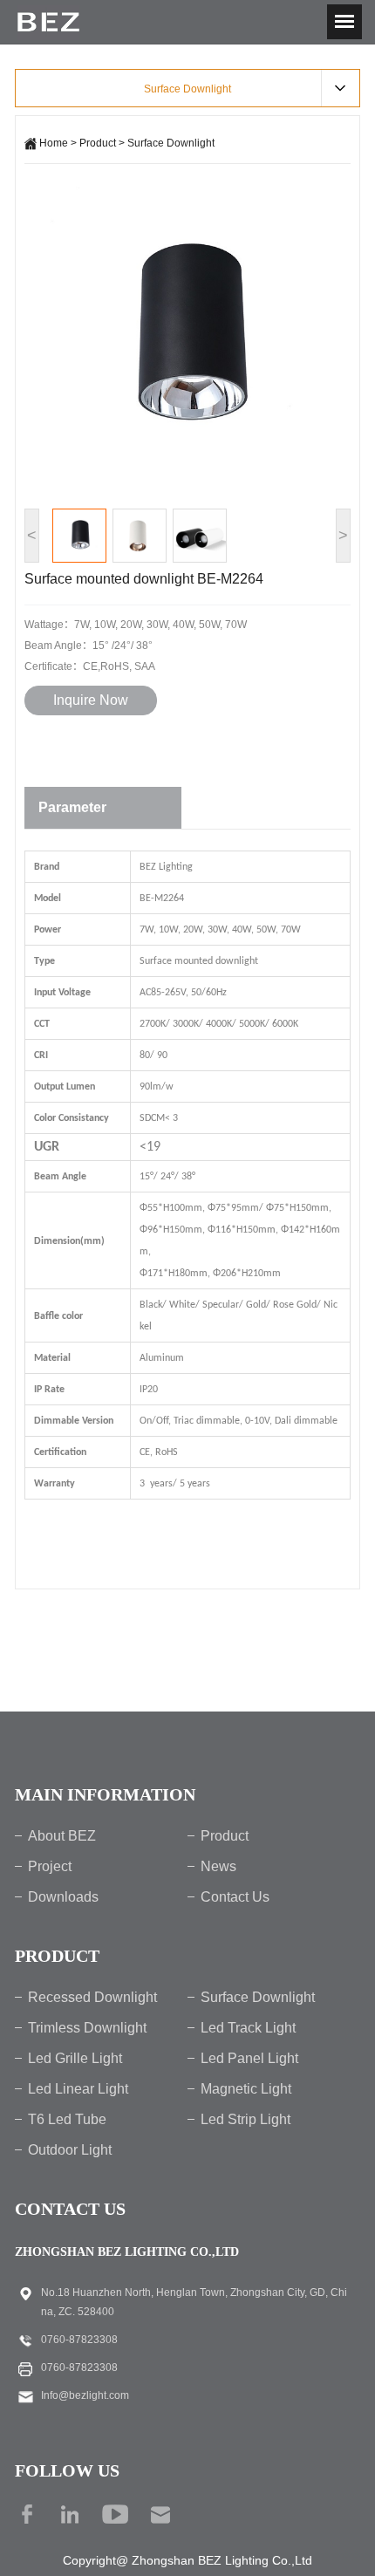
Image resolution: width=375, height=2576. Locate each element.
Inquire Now (91, 700)
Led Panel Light (249, 2058)
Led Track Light (248, 2028)
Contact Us (235, 1897)
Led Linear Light (78, 2089)
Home (54, 143)
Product (98, 143)
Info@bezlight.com (85, 2395)
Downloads (63, 1897)
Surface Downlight (171, 143)
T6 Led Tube (67, 2119)
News (218, 1866)
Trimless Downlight (87, 2028)
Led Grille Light (75, 2058)
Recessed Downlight (92, 1997)
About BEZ (62, 1836)
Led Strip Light (245, 2119)
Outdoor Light (70, 2150)
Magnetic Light (246, 2089)
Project (50, 1866)
